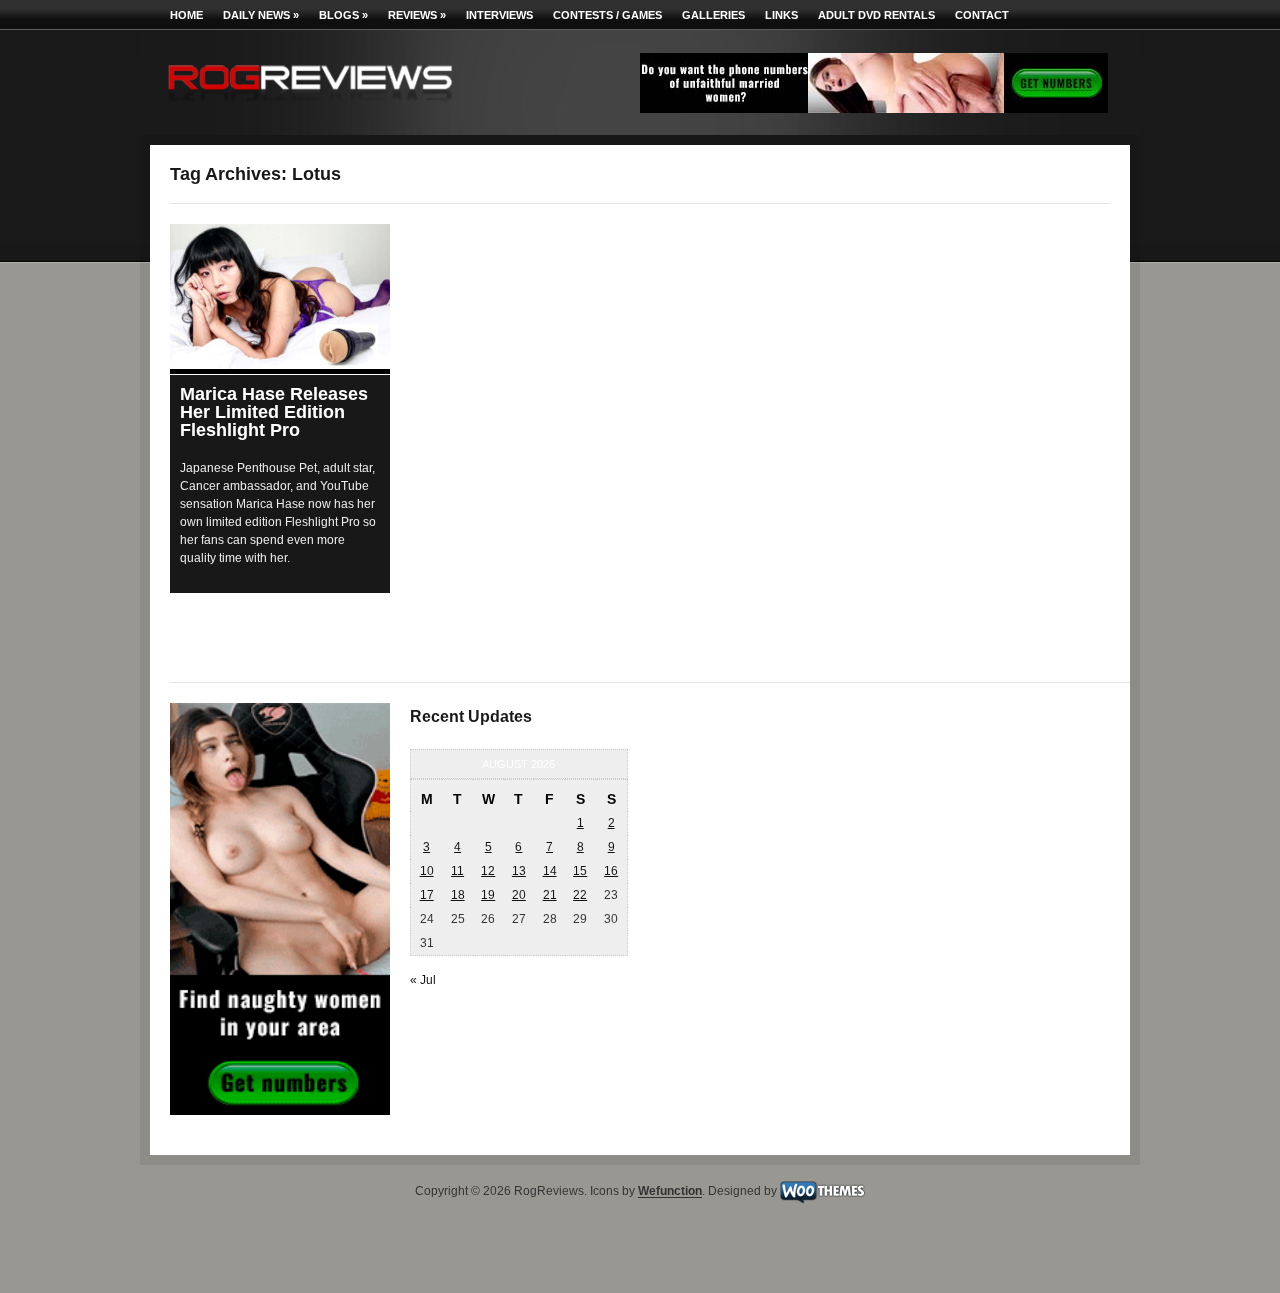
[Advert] (874, 109)
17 (427, 895)
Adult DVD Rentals (876, 15)
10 (427, 871)
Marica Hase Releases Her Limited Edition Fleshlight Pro (274, 412)
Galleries (713, 15)
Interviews (499, 15)
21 (550, 895)
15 (580, 871)
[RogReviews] (310, 105)
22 (580, 895)
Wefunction (670, 1192)
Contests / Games (607, 15)
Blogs (343, 15)
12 (488, 871)
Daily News (261, 15)
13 (519, 871)
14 (550, 871)
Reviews (417, 15)
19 (488, 895)
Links (781, 15)
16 (611, 871)
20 (519, 895)
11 (457, 871)
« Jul (423, 980)
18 (458, 895)
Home (186, 15)
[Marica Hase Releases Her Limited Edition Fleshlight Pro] (280, 296)
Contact (982, 15)
